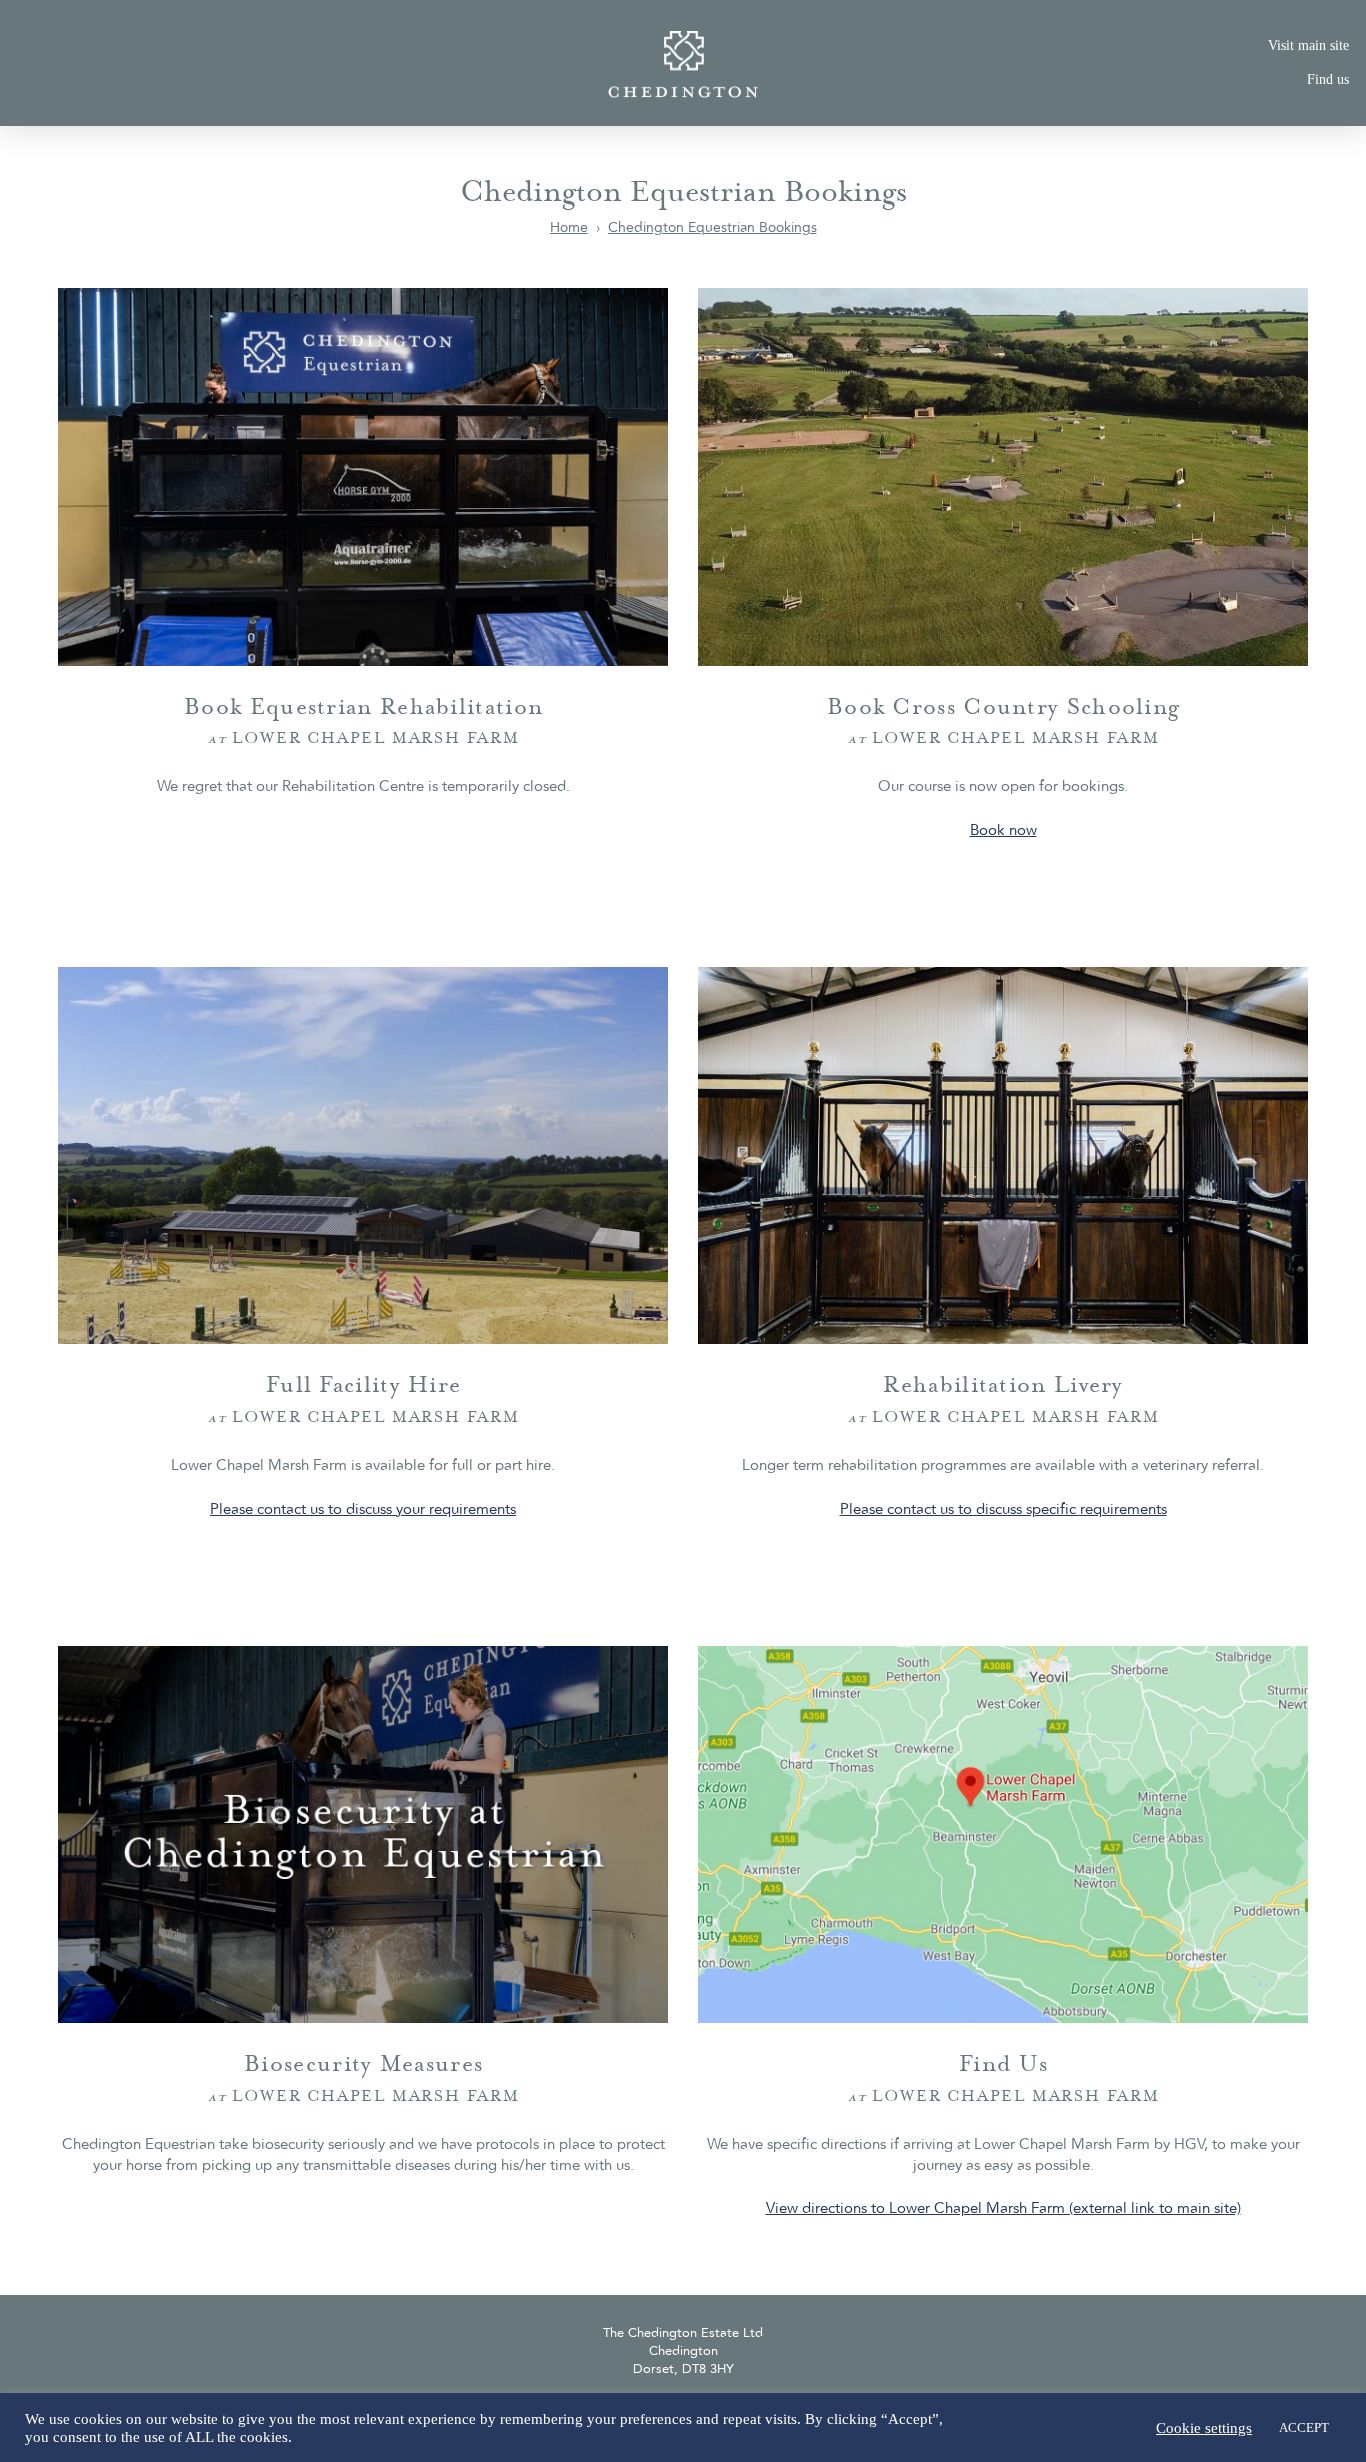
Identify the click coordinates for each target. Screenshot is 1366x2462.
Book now (1003, 831)
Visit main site (1308, 45)
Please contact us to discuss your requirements (363, 1510)
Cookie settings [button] (1204, 2428)
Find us (1328, 79)
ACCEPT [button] (1304, 2427)
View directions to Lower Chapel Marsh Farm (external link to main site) (1003, 2209)
